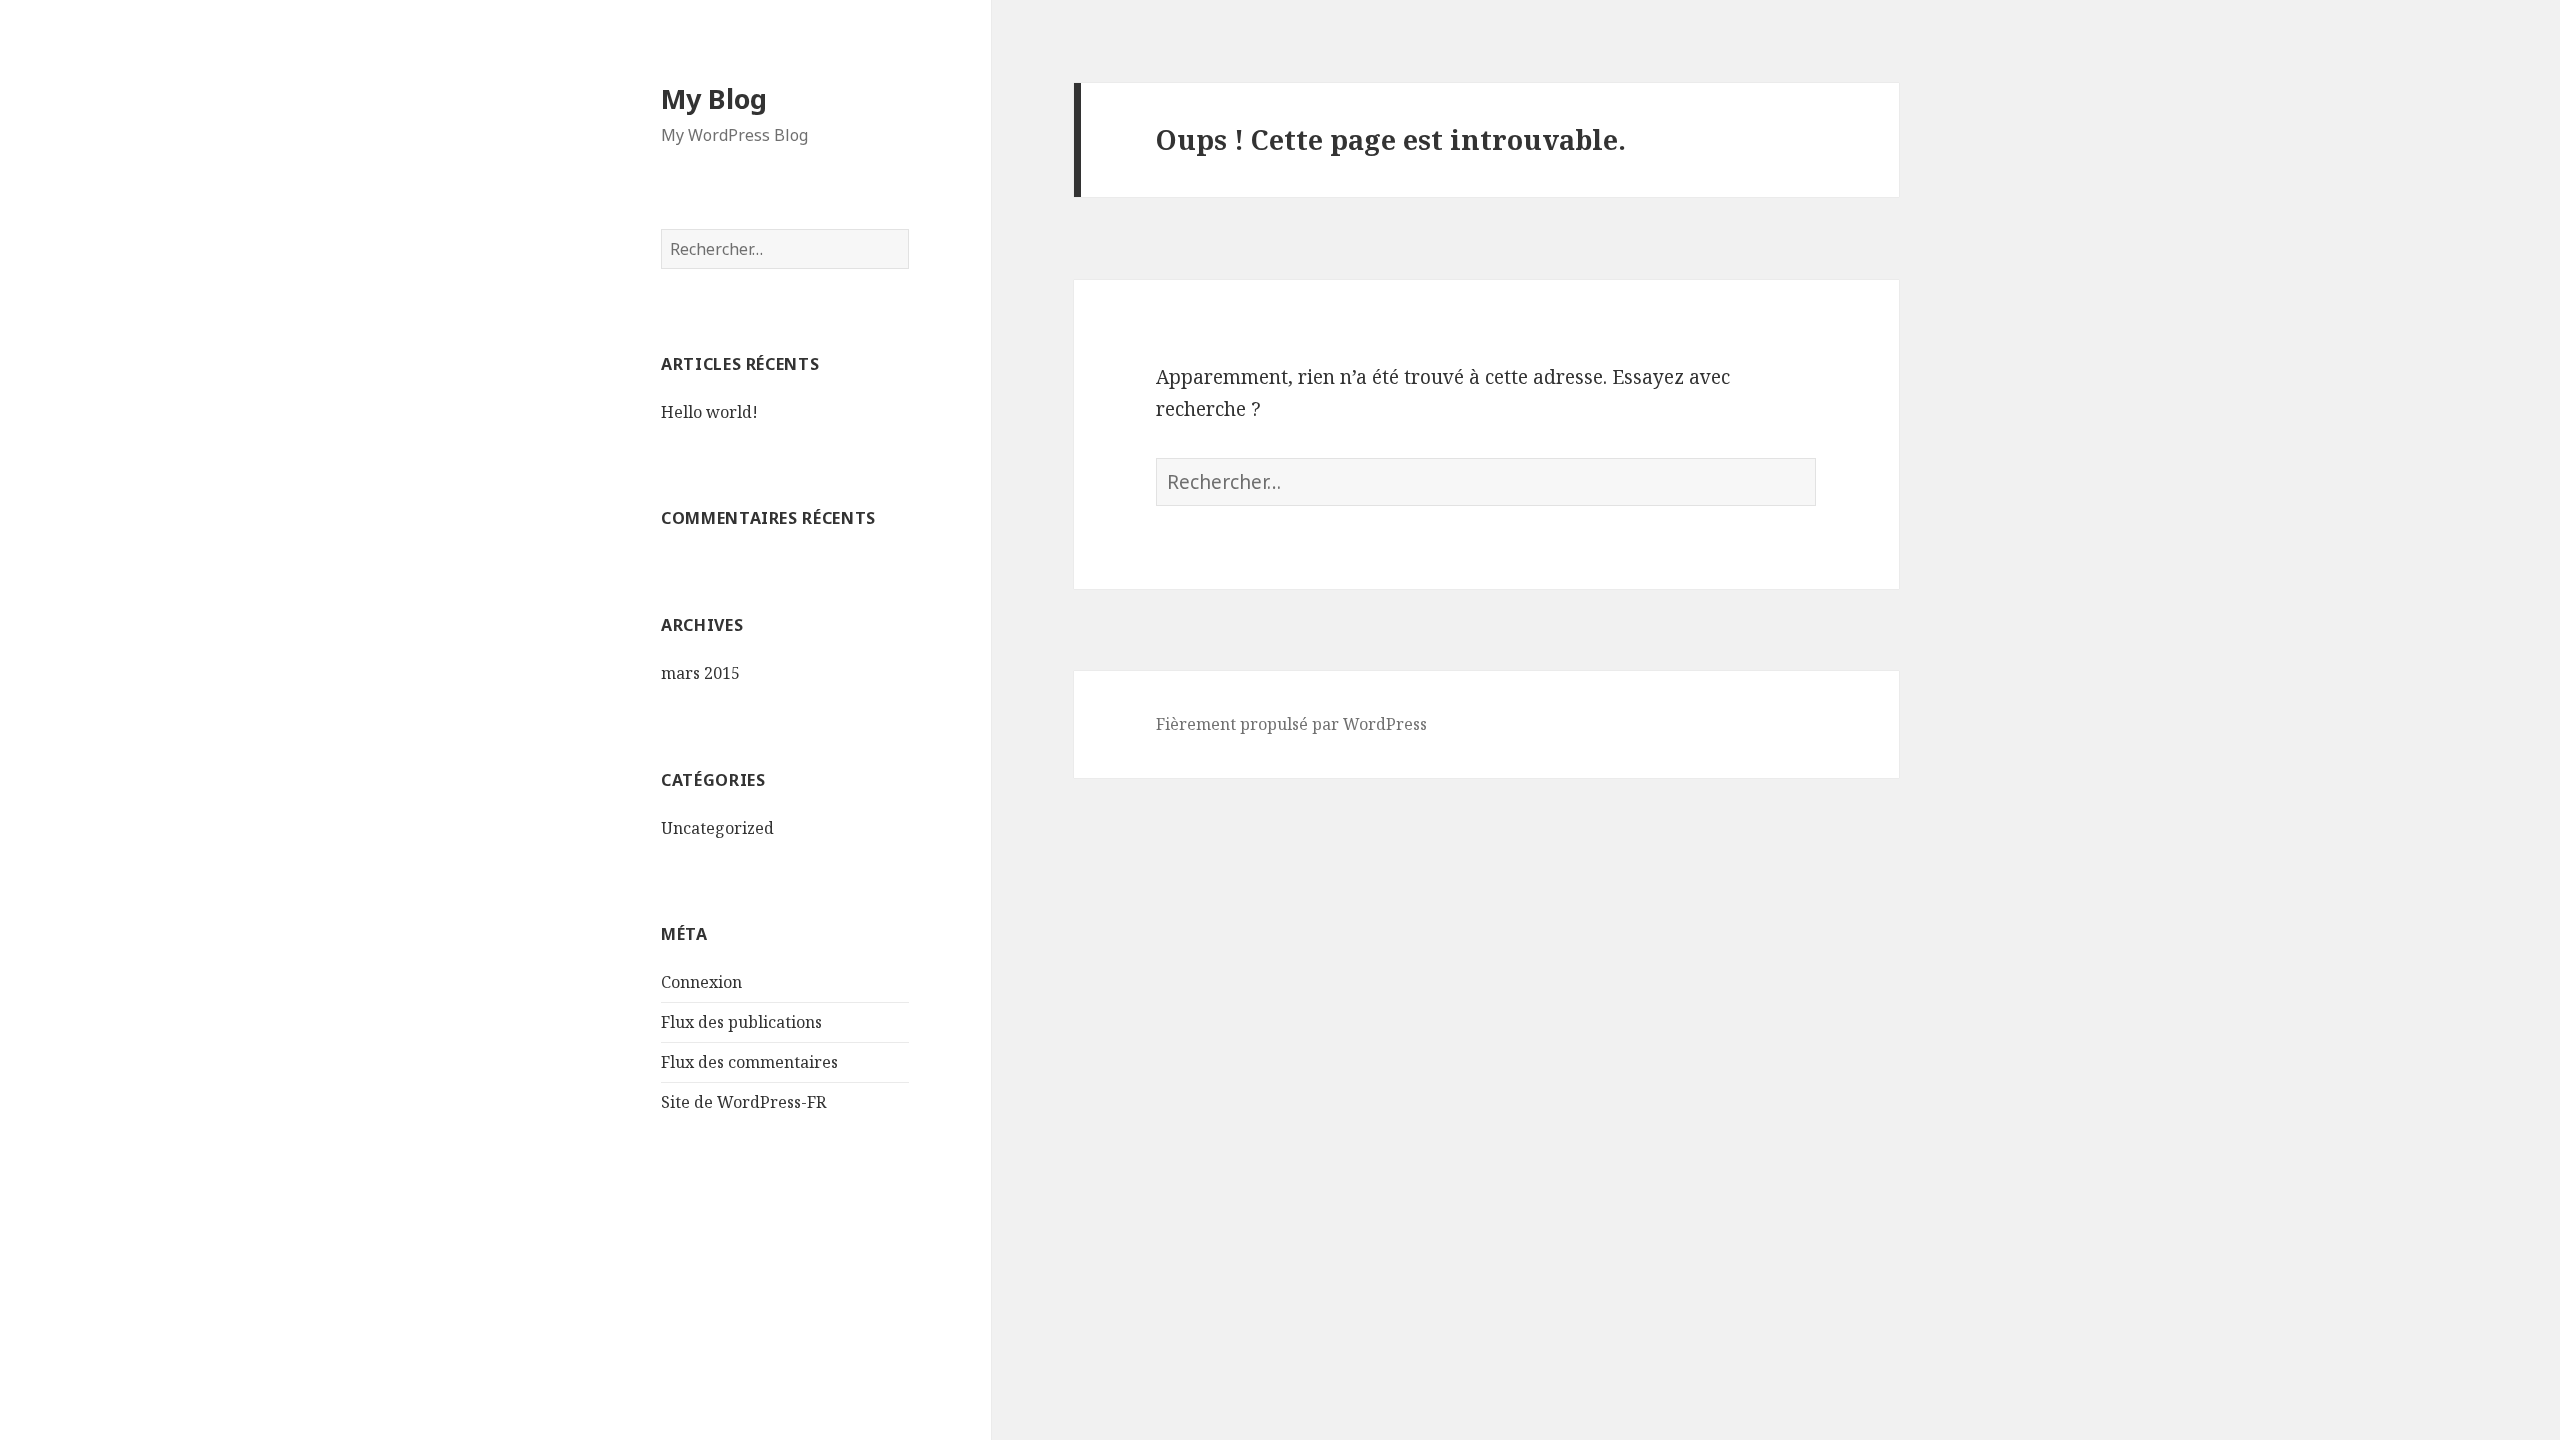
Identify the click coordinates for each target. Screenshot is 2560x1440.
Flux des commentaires (749, 1062)
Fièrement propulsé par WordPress (1291, 724)
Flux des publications (741, 1022)
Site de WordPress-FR (743, 1102)
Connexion (701, 982)
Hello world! (709, 412)
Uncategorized (717, 828)
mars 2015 (700, 673)
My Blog (714, 98)
